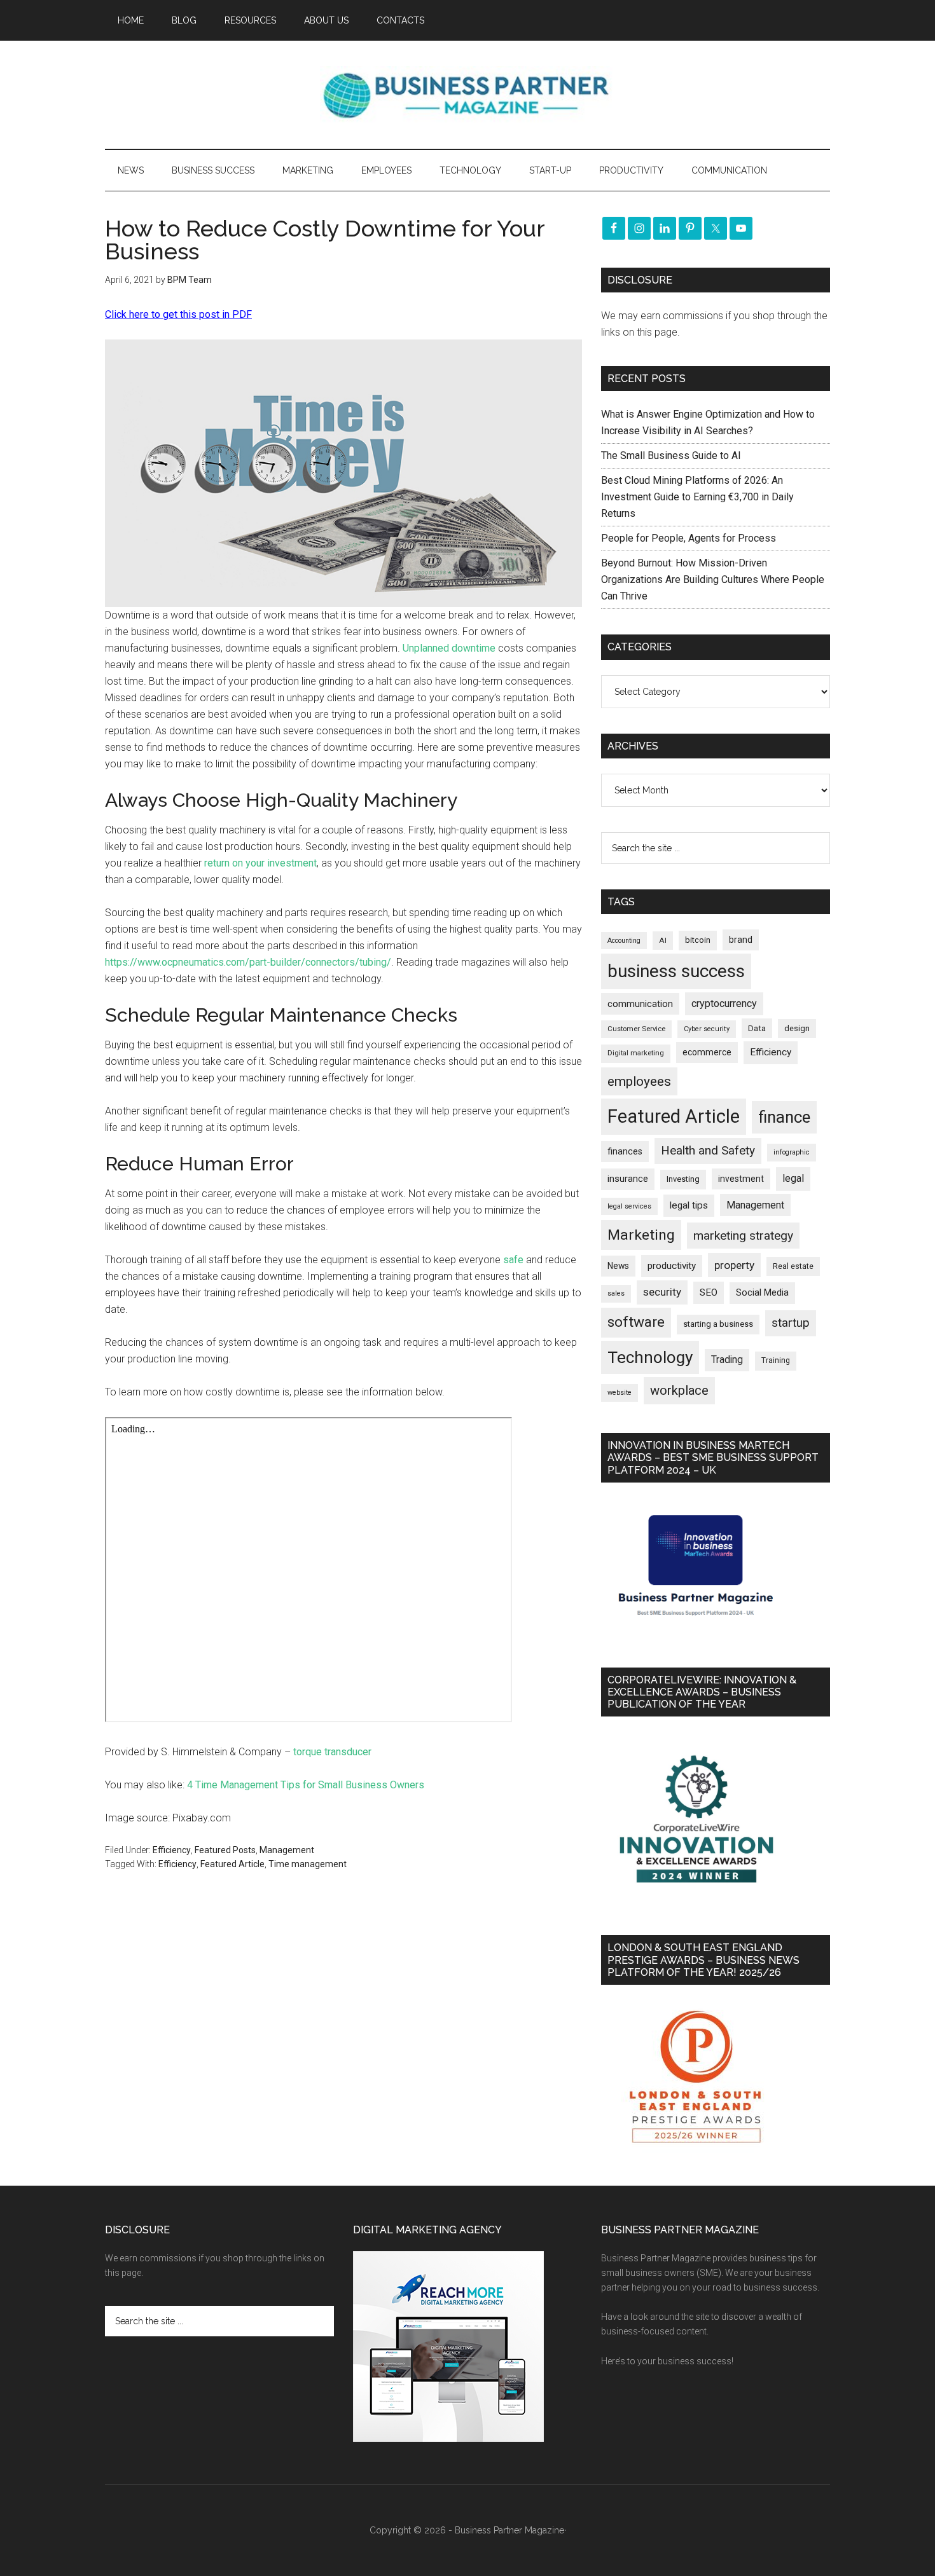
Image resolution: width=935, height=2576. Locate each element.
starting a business (718, 1324)
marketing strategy (743, 1236)
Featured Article (232, 1864)
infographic (792, 1152)
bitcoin (698, 940)
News (618, 1266)
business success (676, 971)
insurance (628, 1179)
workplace (679, 1390)
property (734, 1265)
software (636, 1322)
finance (784, 1117)
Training (776, 1360)
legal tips (689, 1205)
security (662, 1292)
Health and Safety (708, 1150)
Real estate (793, 1266)
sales (616, 1293)
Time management (308, 1864)
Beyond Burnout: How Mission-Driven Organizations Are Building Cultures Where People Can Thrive (713, 579)
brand (741, 940)
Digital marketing (636, 1053)
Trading (727, 1360)
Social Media (762, 1293)
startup (791, 1323)
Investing (683, 1179)
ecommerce (707, 1052)
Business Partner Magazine (468, 95)
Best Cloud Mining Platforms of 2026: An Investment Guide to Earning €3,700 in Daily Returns (697, 497)
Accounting (624, 941)
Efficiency (172, 1850)
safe (515, 1260)
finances (625, 1151)
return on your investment (260, 863)
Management (287, 1850)
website (620, 1393)
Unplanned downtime (449, 648)
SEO (709, 1292)
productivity (672, 1266)
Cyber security (707, 1029)
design (797, 1028)
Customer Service (636, 1029)
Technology (650, 1357)
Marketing (641, 1235)
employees (639, 1081)
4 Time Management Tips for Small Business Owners (306, 1785)
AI (663, 940)
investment (741, 1179)
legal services (629, 1206)
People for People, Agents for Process (689, 538)
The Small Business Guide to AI (671, 456)
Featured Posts (225, 1850)
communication (640, 1004)
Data (757, 1028)
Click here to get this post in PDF (178, 314)
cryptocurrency (724, 1004)
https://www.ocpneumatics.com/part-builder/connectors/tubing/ (248, 962)
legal (793, 1178)
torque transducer (332, 1752)
